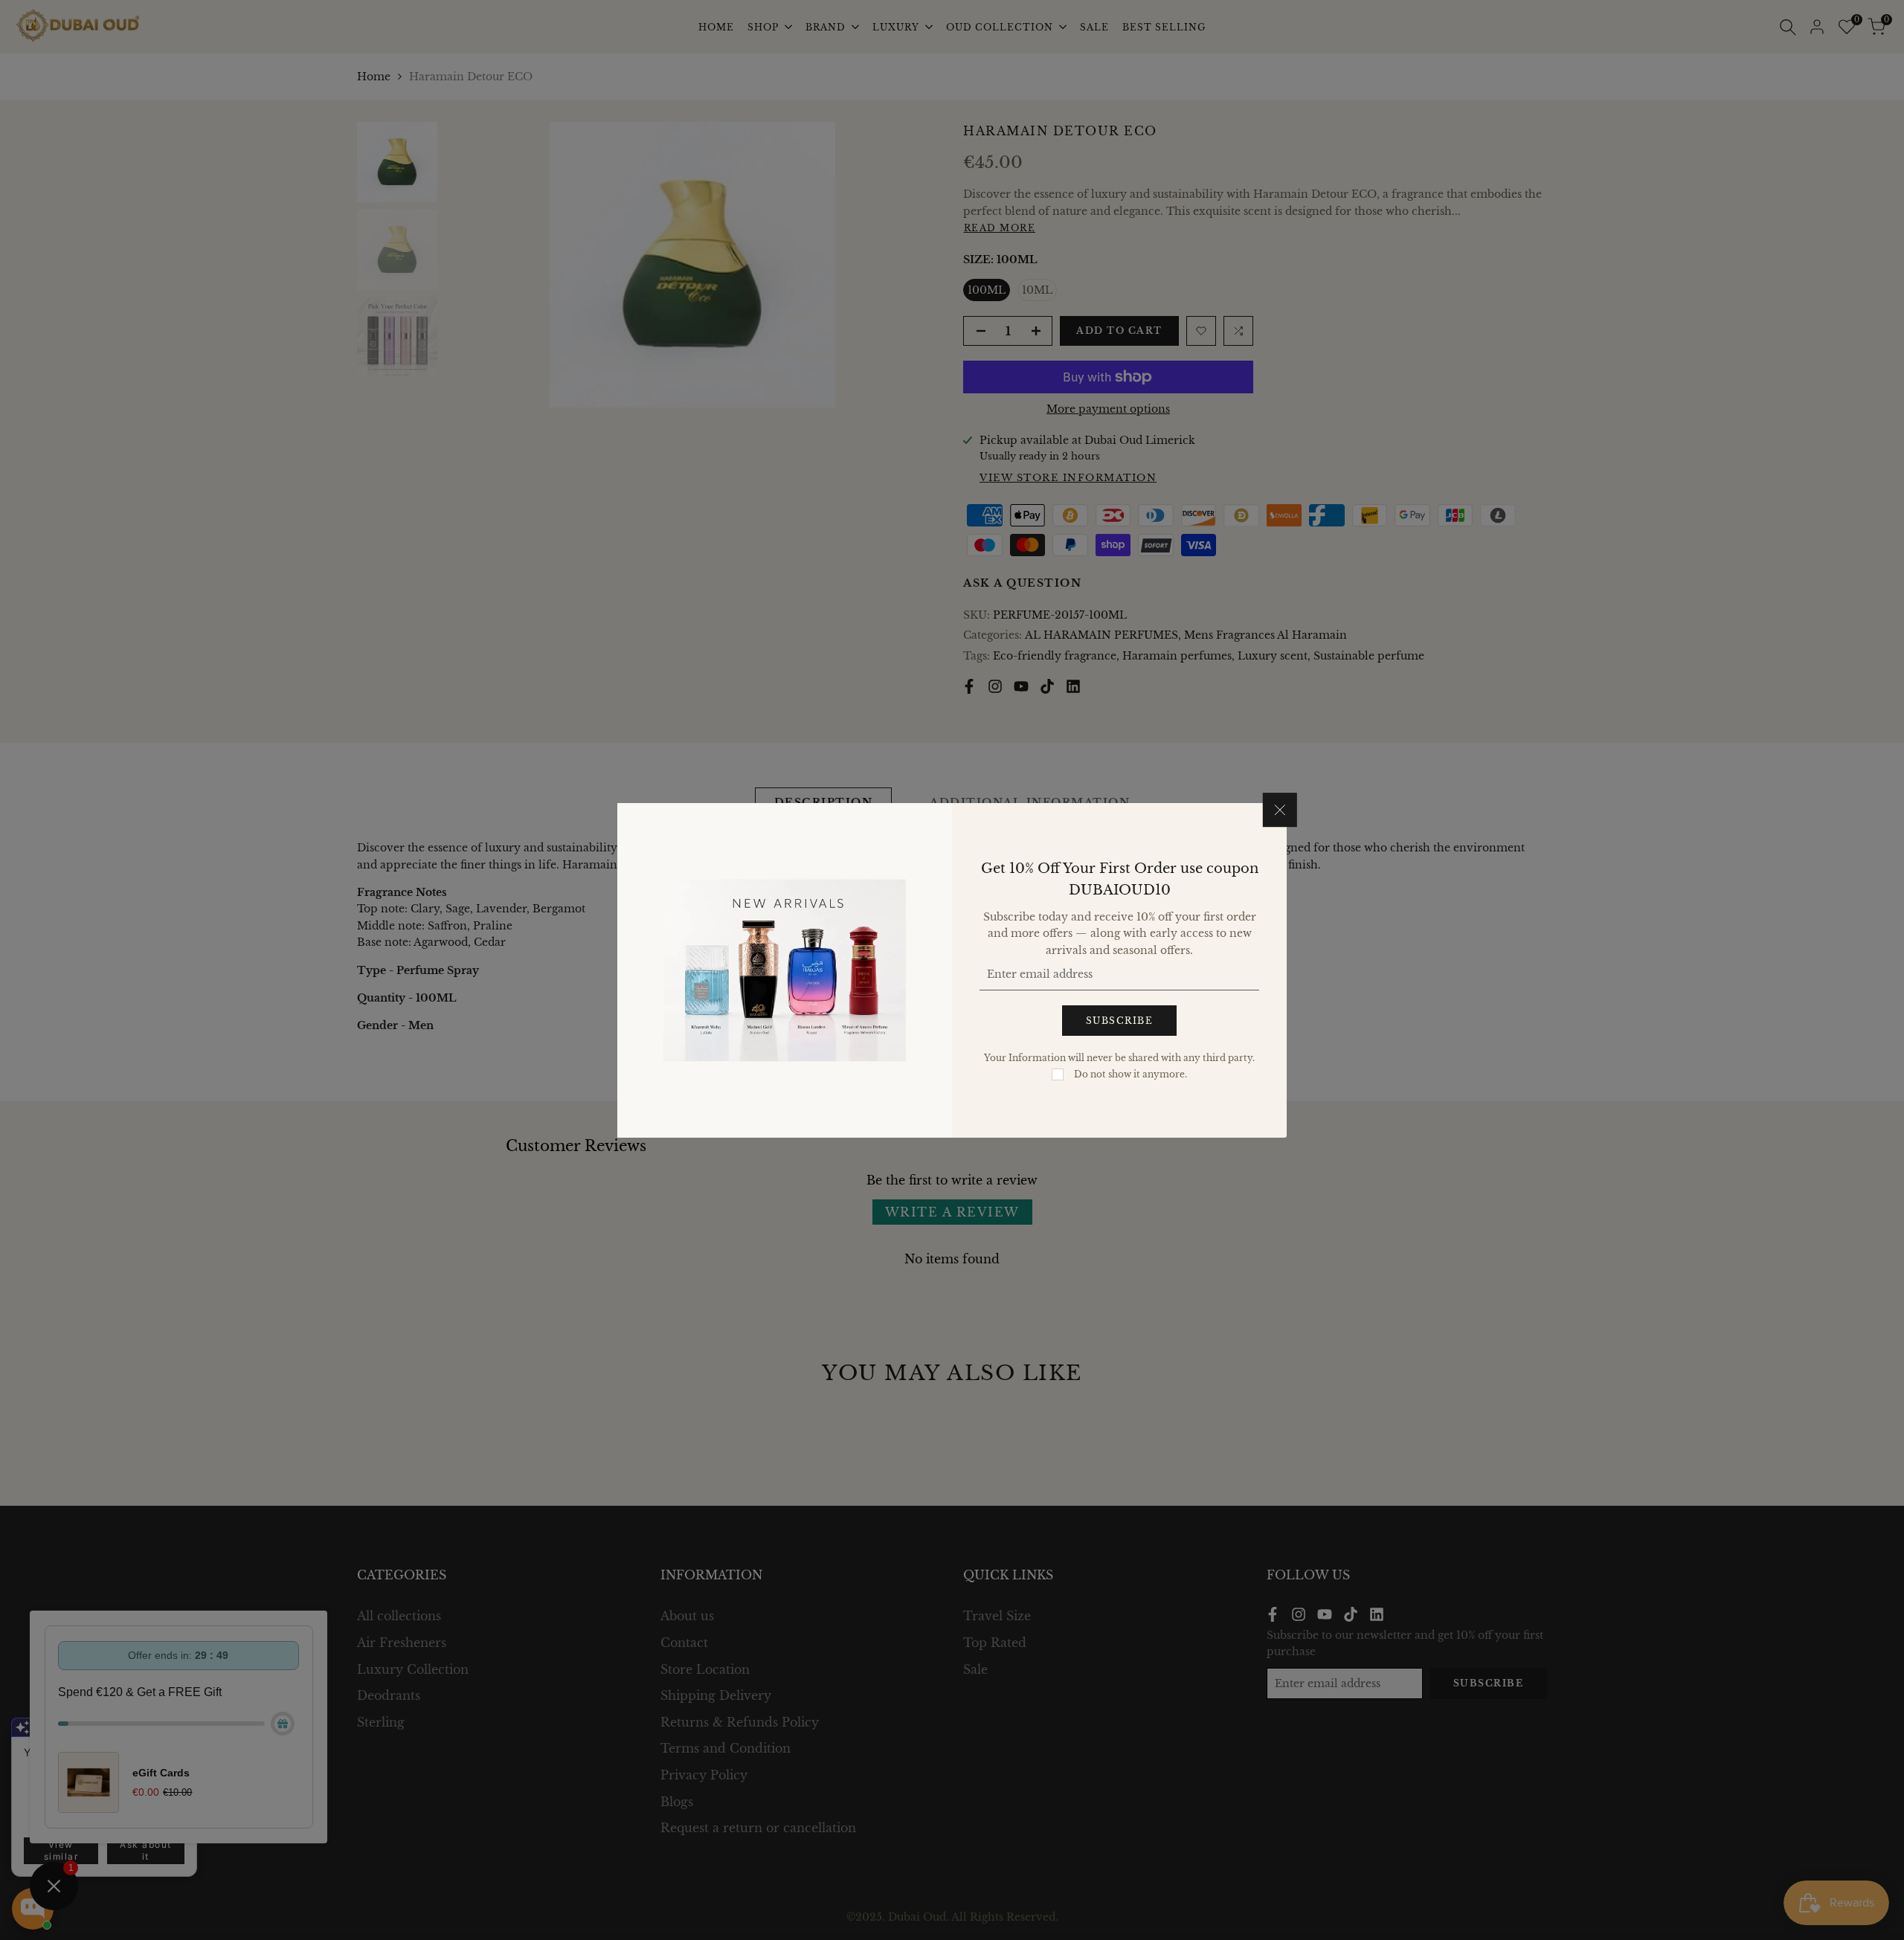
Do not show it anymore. (1130, 1073)
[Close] (1280, 810)
